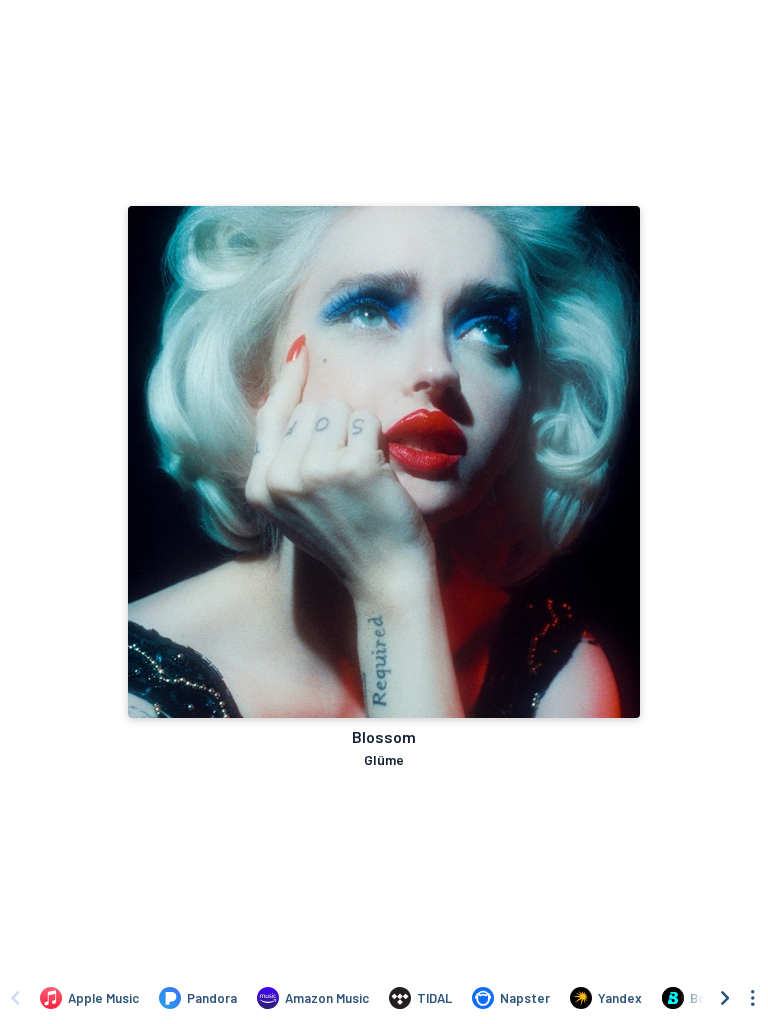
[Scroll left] (15, 998)
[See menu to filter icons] (753, 998)
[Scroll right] (725, 998)
